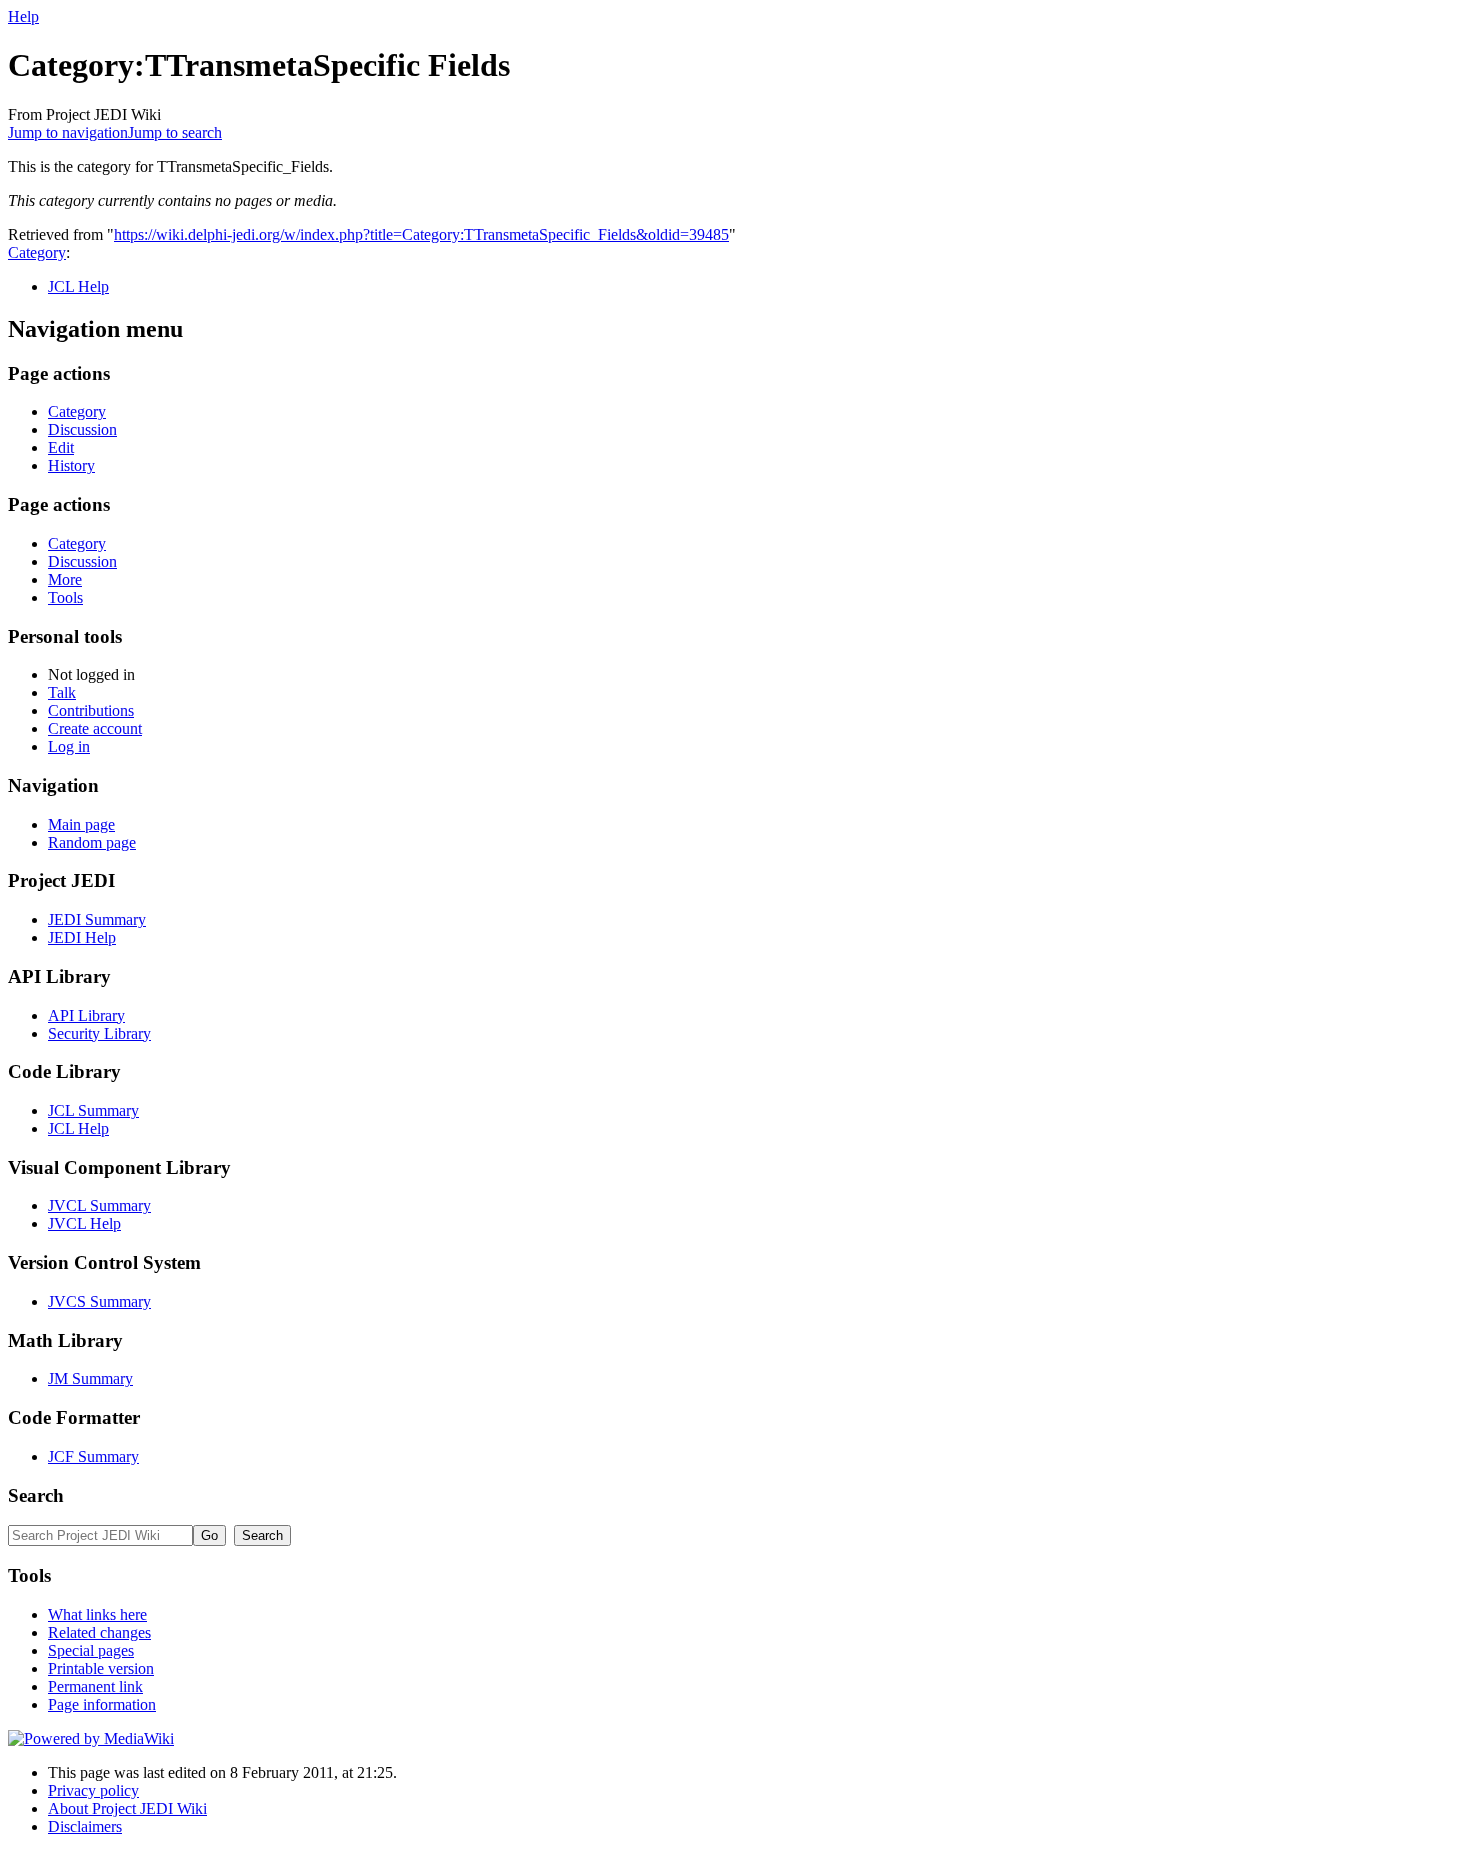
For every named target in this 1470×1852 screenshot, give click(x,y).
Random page (92, 842)
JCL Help (78, 286)
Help (23, 16)
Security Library (99, 1033)
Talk (62, 692)
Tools (65, 597)
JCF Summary (93, 1456)
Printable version (101, 1668)
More (65, 579)
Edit (61, 447)
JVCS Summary (99, 1301)
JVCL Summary (99, 1205)
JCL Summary (93, 1110)
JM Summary (90, 1378)
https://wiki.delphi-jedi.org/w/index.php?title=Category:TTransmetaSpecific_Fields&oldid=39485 (421, 234)
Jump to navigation (68, 132)
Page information (102, 1704)
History (71, 465)
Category (37, 252)
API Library (86, 1015)
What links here (97, 1614)
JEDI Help (82, 937)
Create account (95, 728)
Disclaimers (85, 1826)
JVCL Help (84, 1223)
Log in (69, 746)
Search (36, 1495)
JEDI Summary (97, 919)
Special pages (91, 1650)
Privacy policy (93, 1790)
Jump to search (175, 132)
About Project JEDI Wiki (127, 1808)
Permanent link (95, 1686)
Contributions (91, 710)
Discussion (82, 429)
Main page (81, 824)
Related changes (99, 1632)
